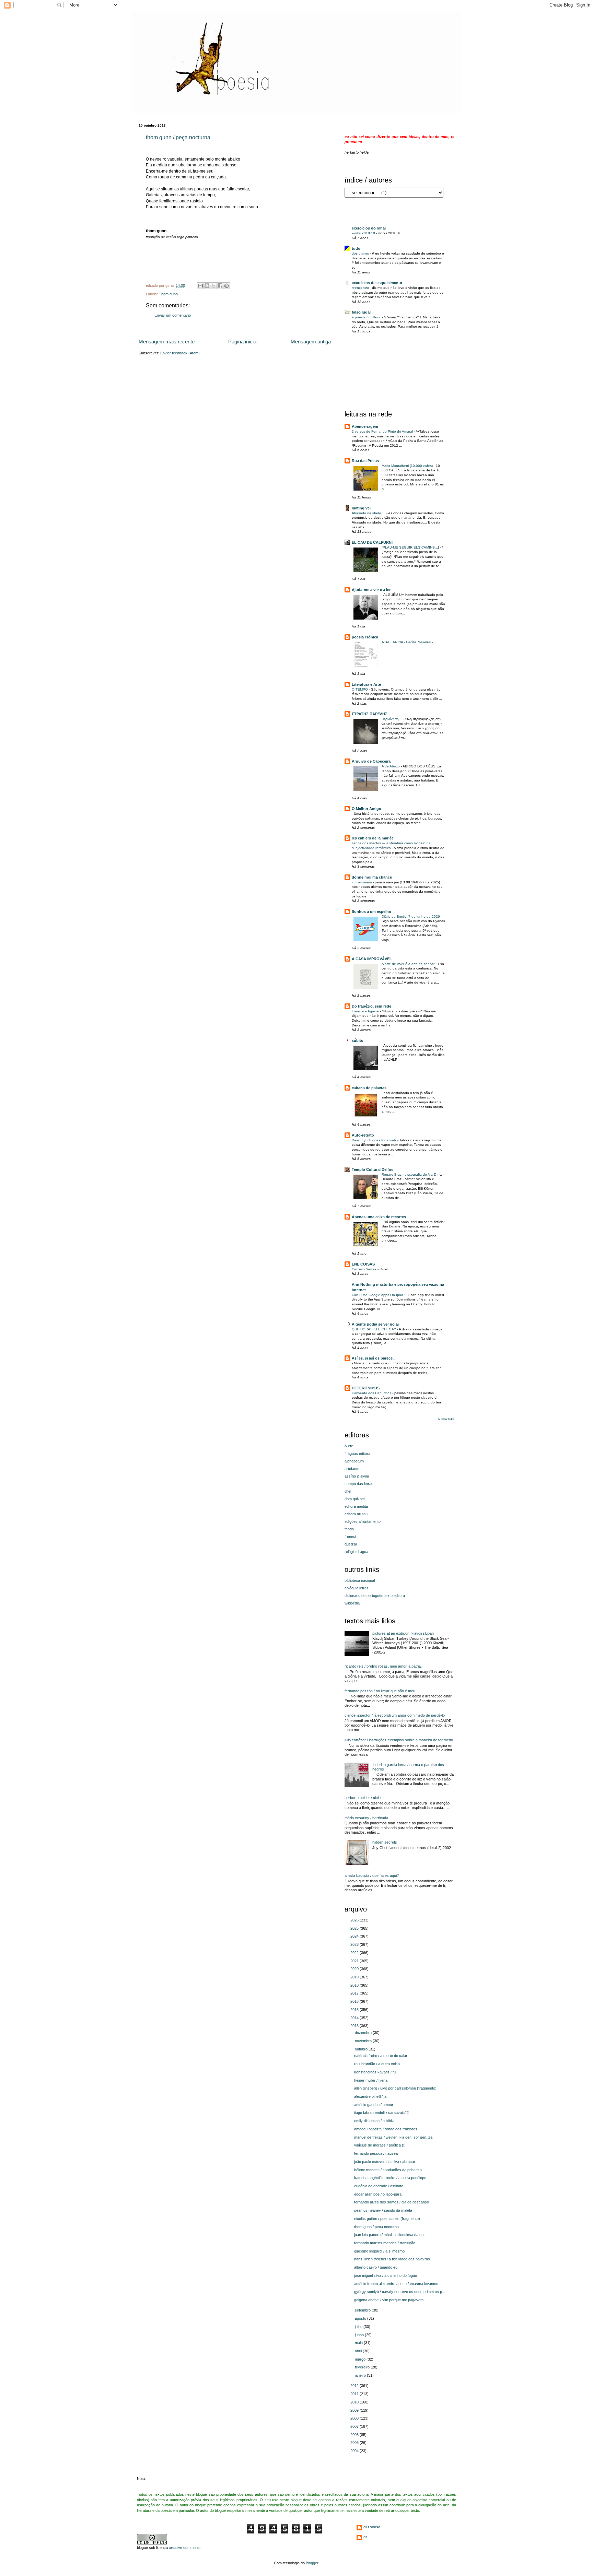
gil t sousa (372, 2527)
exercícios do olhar (369, 228)
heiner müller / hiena (371, 2080)
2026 (355, 1920)
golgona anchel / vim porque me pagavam (389, 2300)
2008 (355, 2418)
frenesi (350, 1537)
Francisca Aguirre (366, 1011)
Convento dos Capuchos (372, 1393)
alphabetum (354, 1461)
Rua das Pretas (365, 461)
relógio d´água (356, 1552)
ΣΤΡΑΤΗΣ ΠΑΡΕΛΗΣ (370, 714)
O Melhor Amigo (367, 809)
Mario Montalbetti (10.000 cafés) (408, 466)
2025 (355, 1928)
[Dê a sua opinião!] (207, 286)
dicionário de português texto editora (375, 1596)
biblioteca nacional (360, 1580)
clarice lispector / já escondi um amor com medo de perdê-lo (395, 1715)
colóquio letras (357, 1588)
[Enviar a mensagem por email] (200, 286)
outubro (362, 2049)
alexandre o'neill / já (370, 2096)
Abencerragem (365, 426)
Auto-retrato (363, 1135)
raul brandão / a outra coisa (377, 2064)
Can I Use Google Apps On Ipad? (379, 1295)
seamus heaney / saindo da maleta (383, 2210)
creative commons (184, 2548)
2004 (355, 2451)
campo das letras (359, 1484)
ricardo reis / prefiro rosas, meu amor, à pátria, (383, 1666)
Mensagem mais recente (167, 342)
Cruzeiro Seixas (365, 1269)
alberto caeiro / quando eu (376, 2267)
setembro (363, 2310)
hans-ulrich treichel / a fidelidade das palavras (392, 2259)
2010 (355, 2402)
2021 (355, 1961)
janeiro (361, 2375)
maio (359, 2343)
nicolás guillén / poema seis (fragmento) (387, 2219)
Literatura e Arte (366, 684)
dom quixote (355, 1499)
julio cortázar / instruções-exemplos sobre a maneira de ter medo (399, 1740)
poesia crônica (365, 637)
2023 (355, 1944)
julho (359, 2327)
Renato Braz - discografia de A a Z (409, 1174)
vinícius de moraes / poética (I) (380, 2145)
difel (348, 1491)
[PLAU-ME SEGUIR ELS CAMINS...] (411, 547)
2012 (355, 2386)
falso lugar (361, 312)
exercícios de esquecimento (377, 283)
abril (359, 2351)
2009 (355, 2410)
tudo (356, 248)
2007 (355, 2426)
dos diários (361, 253)
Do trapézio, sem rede (371, 1006)
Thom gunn (168, 294)
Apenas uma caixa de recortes (379, 1217)
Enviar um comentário (173, 315)
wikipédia (352, 1603)
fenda (349, 1529)
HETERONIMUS (366, 1388)
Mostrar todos (446, 1419)
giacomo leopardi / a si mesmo (379, 2251)
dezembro (364, 2033)
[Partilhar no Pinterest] (226, 286)
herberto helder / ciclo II (364, 1798)
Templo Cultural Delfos (373, 1169)
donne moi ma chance (372, 877)
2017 (355, 1993)
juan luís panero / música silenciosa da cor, (390, 2235)
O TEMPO (360, 689)
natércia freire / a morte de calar (381, 2056)
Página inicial (243, 342)
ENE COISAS (363, 1264)
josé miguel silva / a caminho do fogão (386, 2275)
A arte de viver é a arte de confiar (409, 964)
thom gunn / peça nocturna (178, 137)
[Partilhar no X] (213, 286)
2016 (355, 2001)
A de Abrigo (391, 766)
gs (365, 2537)
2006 (355, 2435)
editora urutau (356, 1514)
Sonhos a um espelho (371, 911)
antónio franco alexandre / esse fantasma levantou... (398, 2284)
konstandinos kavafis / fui (375, 2072)
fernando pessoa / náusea (376, 2153)
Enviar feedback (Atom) (180, 353)
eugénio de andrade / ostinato (379, 2186)
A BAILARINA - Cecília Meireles (407, 642)
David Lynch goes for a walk (375, 1140)
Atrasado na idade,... (369, 513)
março (361, 2359)
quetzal (351, 1544)
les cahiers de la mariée (373, 838)
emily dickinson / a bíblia (374, 2121)
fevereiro (363, 2367)
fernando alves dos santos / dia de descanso (392, 2202)
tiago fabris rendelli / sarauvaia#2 (381, 2113)
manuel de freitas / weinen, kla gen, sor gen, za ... (395, 2137)
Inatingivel (361, 508)
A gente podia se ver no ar (375, 1324)
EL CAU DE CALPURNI (372, 542)
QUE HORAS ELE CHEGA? (374, 1329)
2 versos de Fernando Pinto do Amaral (383, 431)
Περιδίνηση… (392, 719)
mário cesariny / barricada (366, 1818)
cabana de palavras (369, 1088)
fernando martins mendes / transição (385, 2243)
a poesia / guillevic (367, 317)
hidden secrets (385, 1842)
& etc (349, 1446)
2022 (355, 1953)
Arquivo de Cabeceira (371, 761)
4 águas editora (357, 1454)
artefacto (352, 1469)
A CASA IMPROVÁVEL (372, 959)
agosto (361, 2318)
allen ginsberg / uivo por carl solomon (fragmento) (395, 2088)
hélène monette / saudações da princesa (388, 2170)
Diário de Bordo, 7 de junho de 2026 (411, 916)
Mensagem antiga (311, 342)
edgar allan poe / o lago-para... (379, 2194)
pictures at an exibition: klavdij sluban (403, 1633)
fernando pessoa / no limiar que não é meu (380, 1691)
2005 (355, 2443)
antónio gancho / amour (374, 2105)
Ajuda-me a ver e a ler (371, 590)
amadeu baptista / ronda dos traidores (386, 2129)
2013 (355, 2026)
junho (360, 2335)
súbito (358, 1040)
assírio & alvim (357, 1476)
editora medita (356, 1506)
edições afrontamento (363, 1521)
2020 (355, 1969)
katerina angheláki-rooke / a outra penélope (390, 2178)
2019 (355, 1977)
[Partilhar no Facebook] (220, 286)
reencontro (361, 288)
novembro (364, 2041)
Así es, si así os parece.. (373, 1358)
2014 (355, 2018)
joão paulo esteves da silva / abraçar (385, 2162)
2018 (355, 1985)
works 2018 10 (364, 233)
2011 (355, 2394)
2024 (355, 1936)
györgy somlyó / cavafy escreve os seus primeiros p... (400, 2292)
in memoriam (362, 882)
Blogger (312, 2563)
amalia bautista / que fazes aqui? (372, 1875)
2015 (355, 2010)
